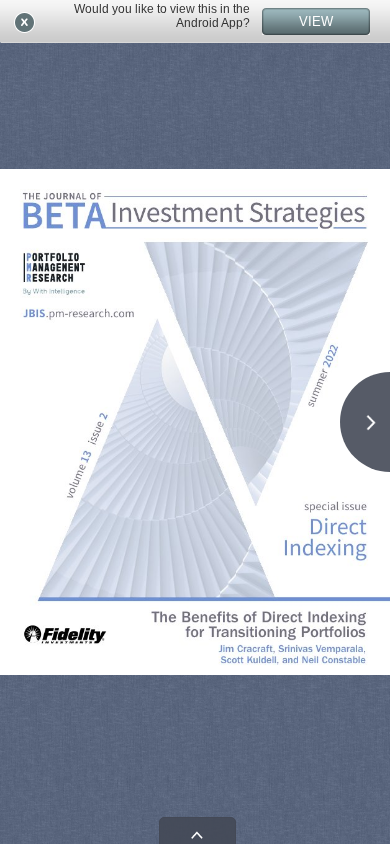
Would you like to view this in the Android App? (162, 16)
